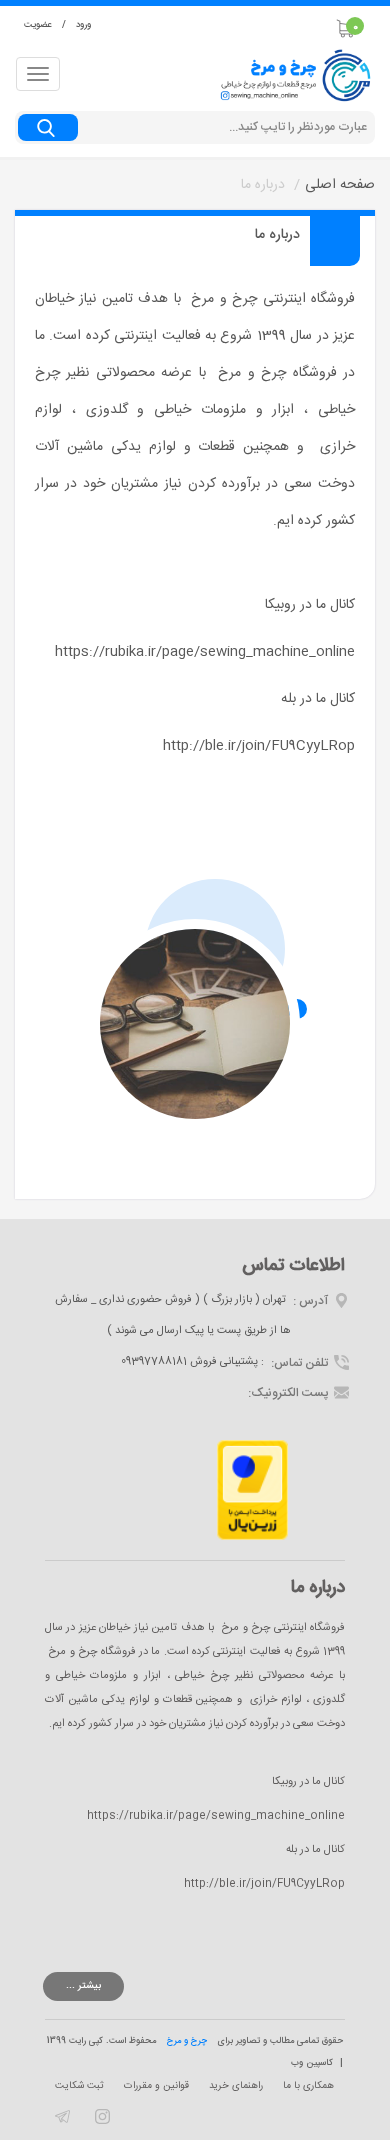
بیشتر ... (83, 1986)
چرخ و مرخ (187, 2041)
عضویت (38, 25)
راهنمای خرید (236, 2086)
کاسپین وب (312, 2063)
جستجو (52, 128)
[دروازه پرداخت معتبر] (252, 1490)
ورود (83, 25)
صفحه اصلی (340, 185)
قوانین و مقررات (156, 2086)
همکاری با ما (308, 2086)
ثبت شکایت (79, 2086)
